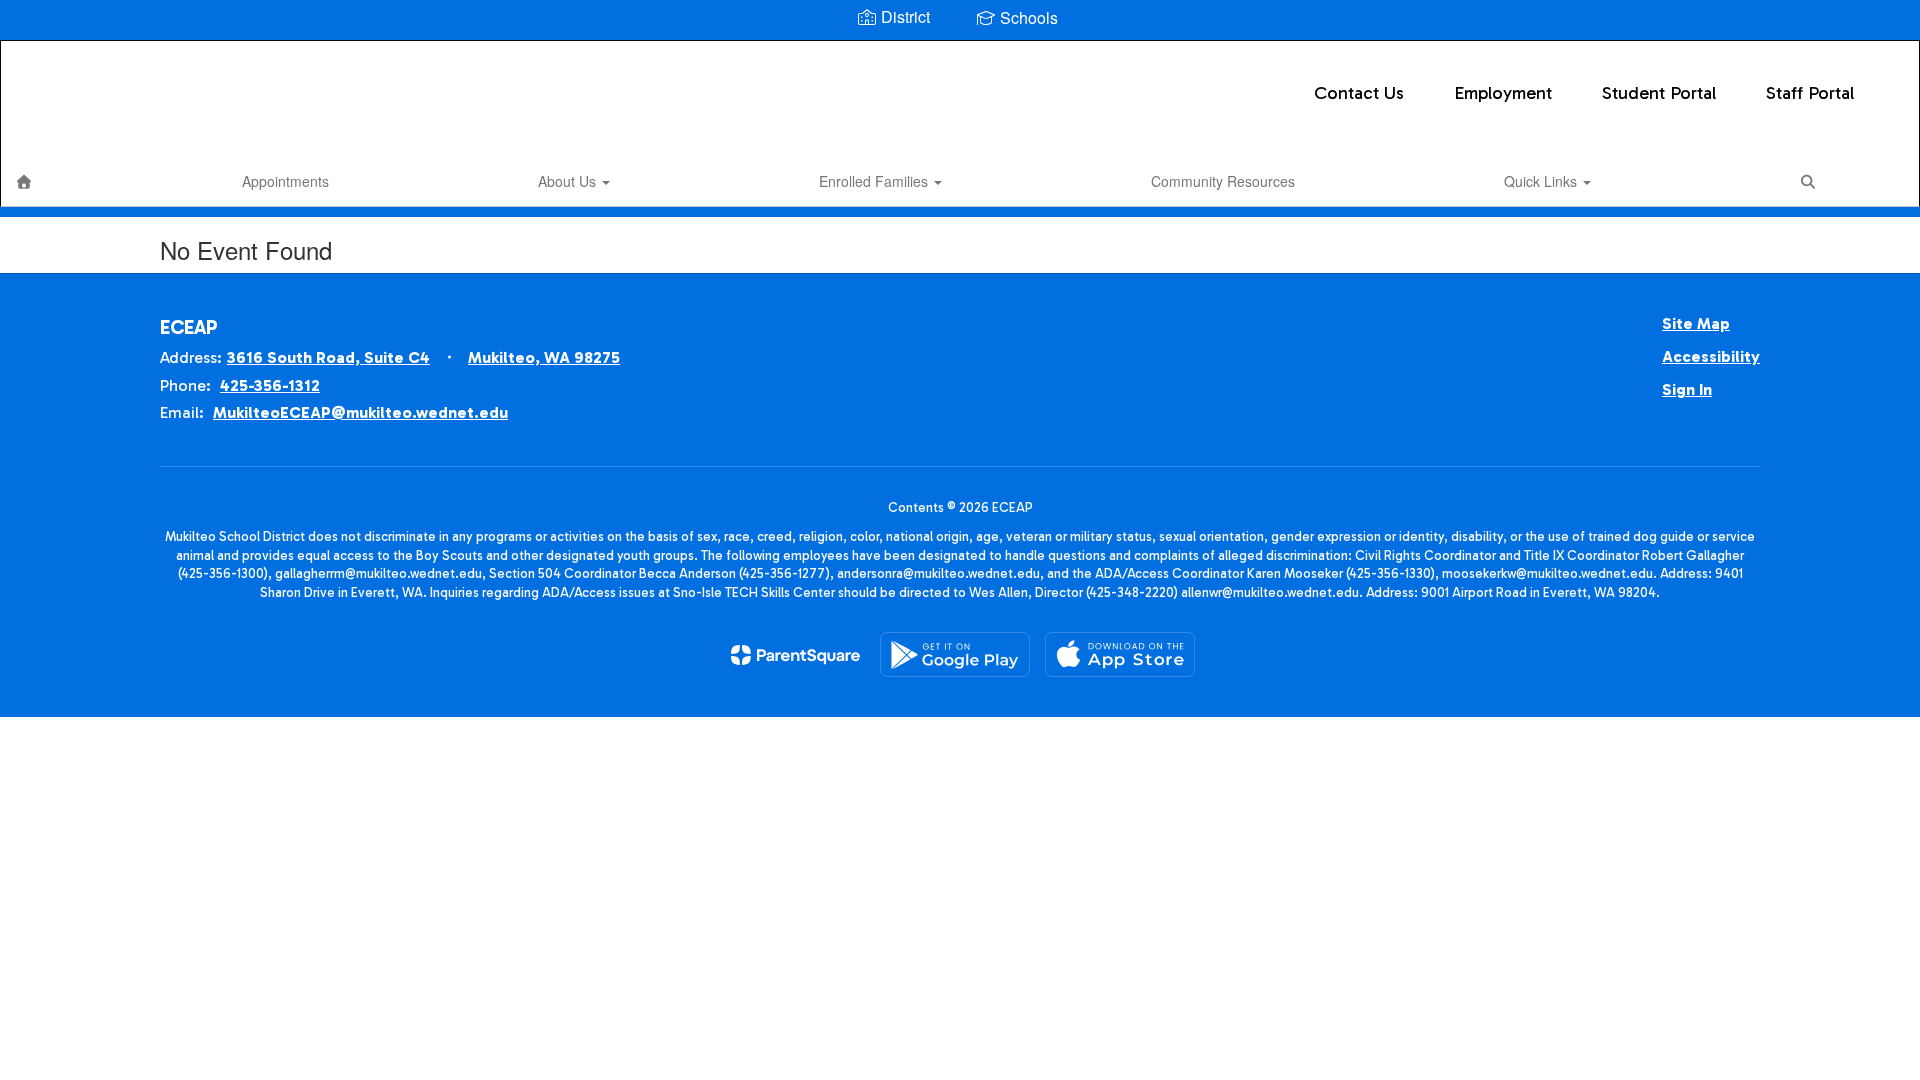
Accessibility (1711, 356)
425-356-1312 (270, 385)
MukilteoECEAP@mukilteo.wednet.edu (360, 412)
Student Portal (1659, 93)
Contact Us (1359, 93)
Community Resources (1223, 181)
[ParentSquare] (795, 655)
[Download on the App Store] (1120, 654)
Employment (1503, 93)
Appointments (285, 181)
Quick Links (1542, 181)
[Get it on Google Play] (955, 654)
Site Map (1696, 323)
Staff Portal (1810, 93)
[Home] (24, 181)
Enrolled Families (875, 181)
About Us (569, 181)
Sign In (1687, 389)
